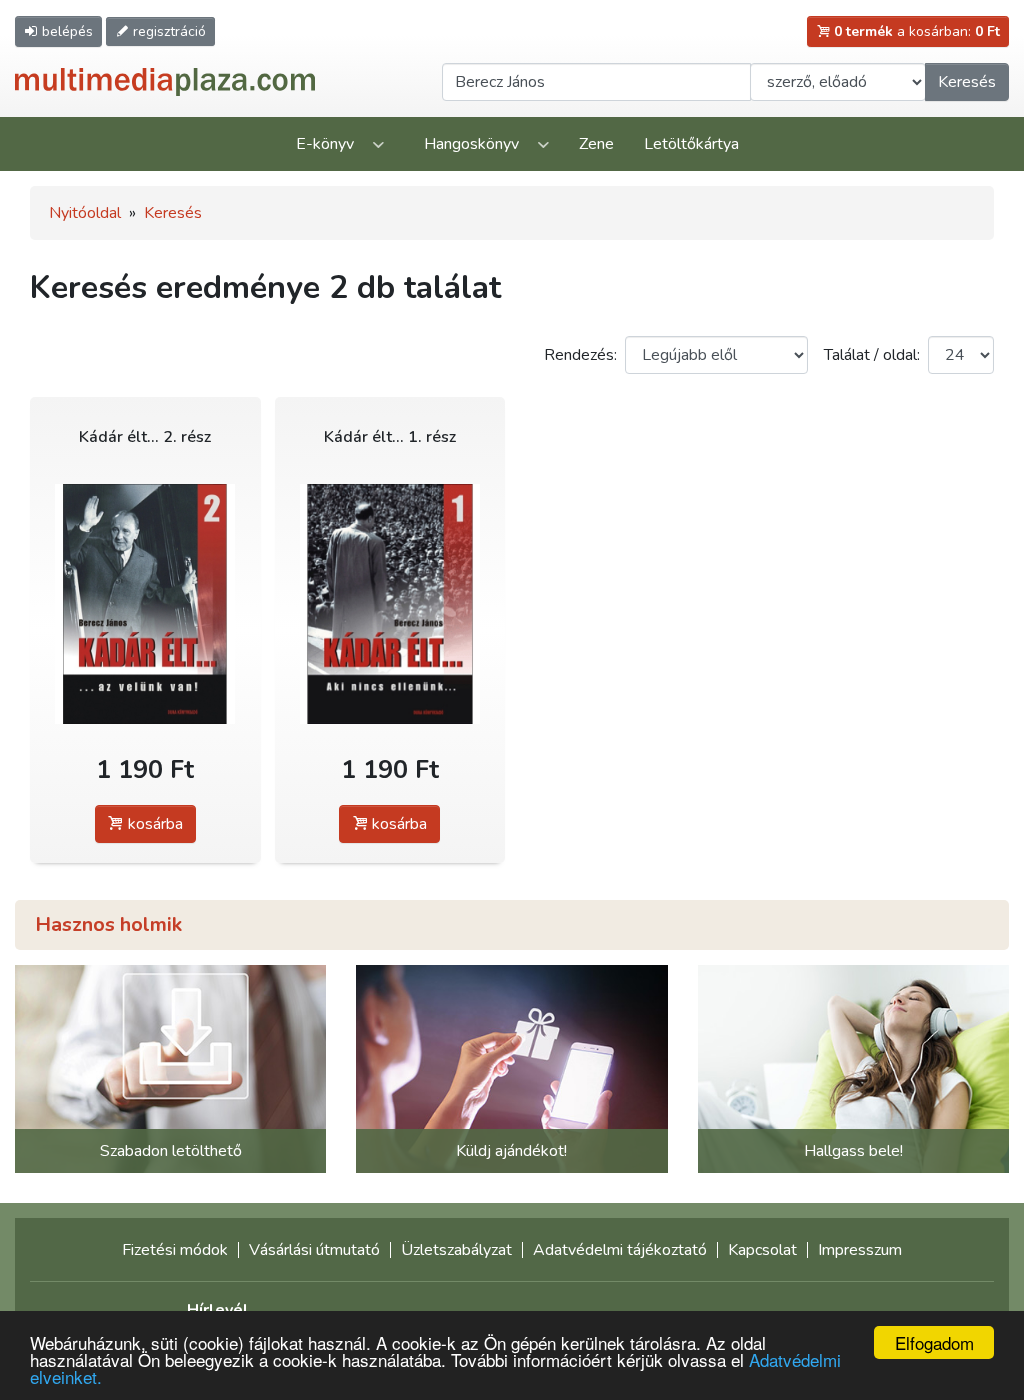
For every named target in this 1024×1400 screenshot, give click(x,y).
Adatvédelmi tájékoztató (620, 1250)
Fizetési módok (175, 1250)
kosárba (153, 824)
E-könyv (325, 144)
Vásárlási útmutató (314, 1250)
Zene (596, 144)
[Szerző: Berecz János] (145, 603)
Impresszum (860, 1250)
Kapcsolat (762, 1250)
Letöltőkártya (691, 144)
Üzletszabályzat (456, 1250)
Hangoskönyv (471, 144)
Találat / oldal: (872, 355)
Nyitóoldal (85, 213)
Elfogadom (934, 1342)
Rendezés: (580, 355)
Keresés (967, 82)
